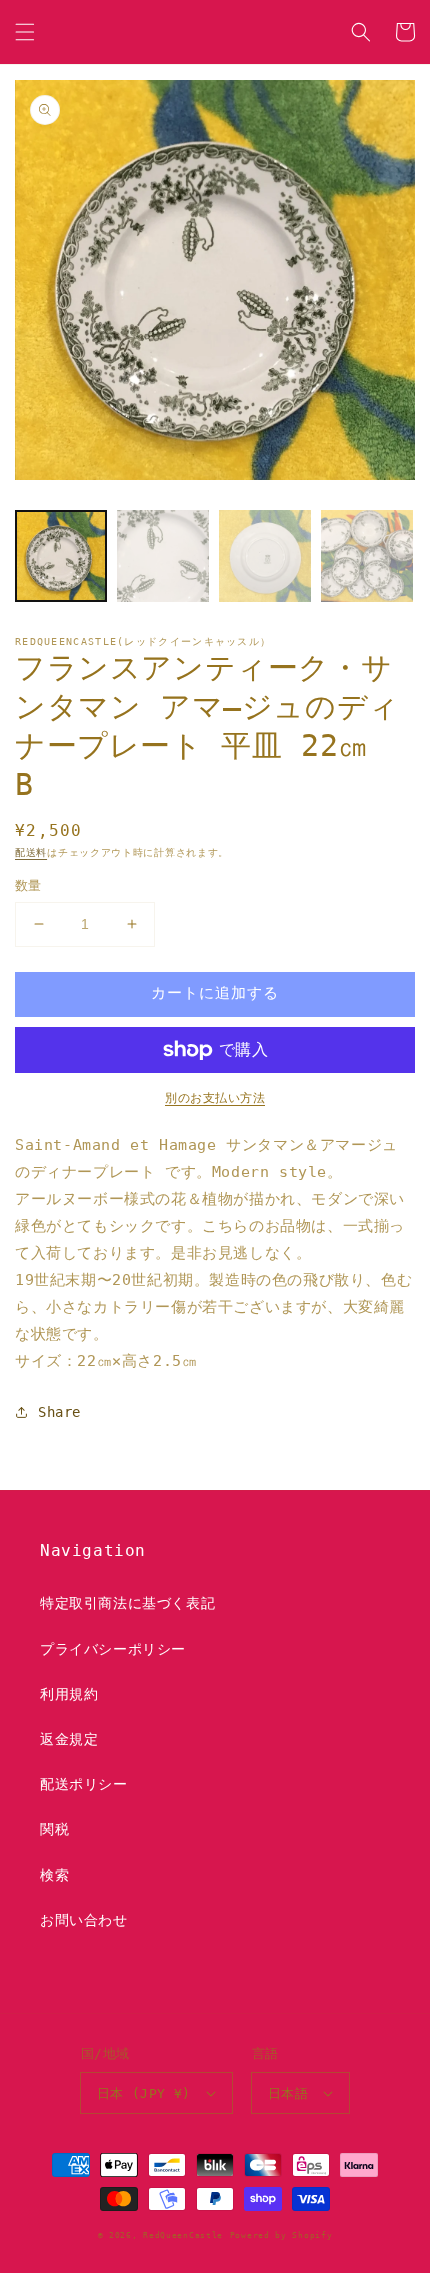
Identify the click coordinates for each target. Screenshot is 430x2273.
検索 (54, 1875)
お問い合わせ (84, 1920)
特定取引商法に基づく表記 (127, 1603)
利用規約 (69, 1694)
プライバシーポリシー (113, 1649)
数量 (28, 885)
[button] (25, 32)
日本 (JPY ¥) (144, 2093)
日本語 (288, 2093)
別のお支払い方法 (215, 1098)
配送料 (31, 852)
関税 (54, 1829)
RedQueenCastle (183, 2235)
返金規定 (69, 1739)
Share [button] (59, 1412)
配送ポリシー (84, 1784)
